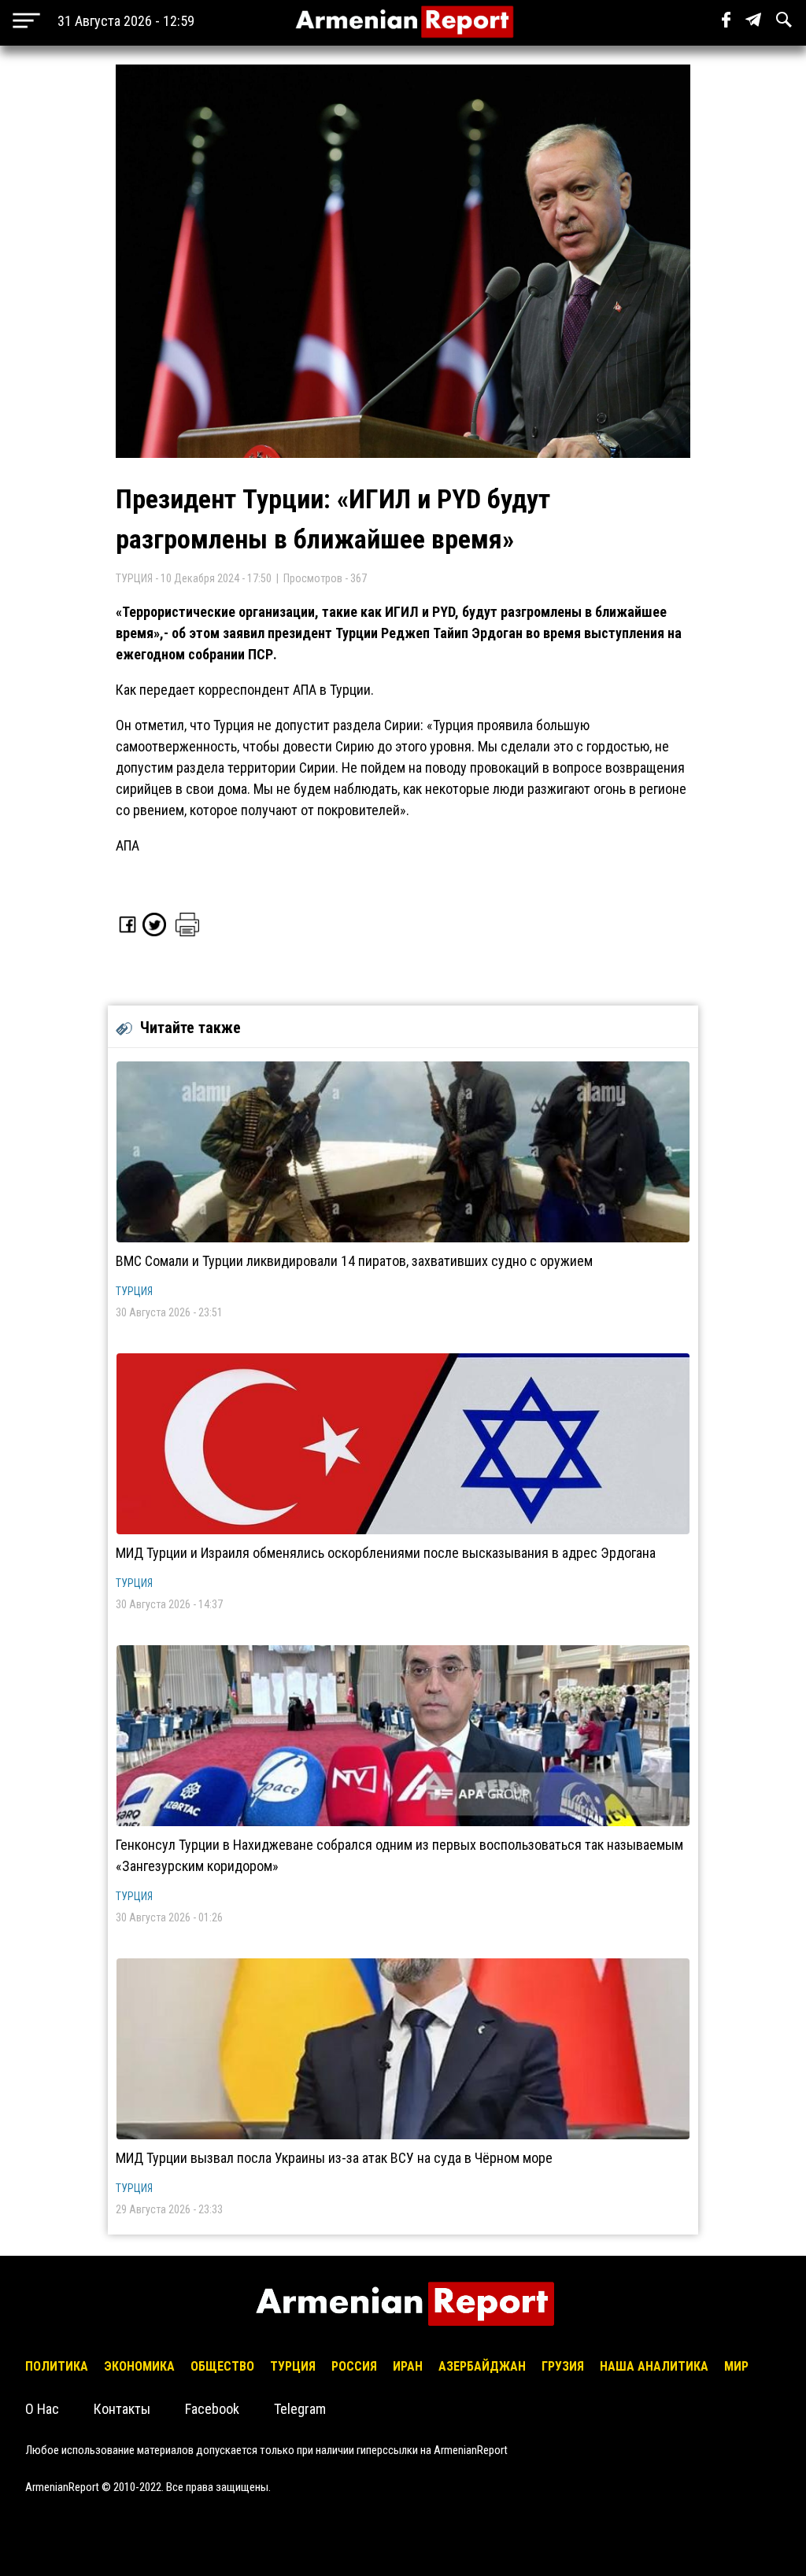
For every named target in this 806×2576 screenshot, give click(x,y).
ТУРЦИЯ (134, 1291)
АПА (128, 845)
